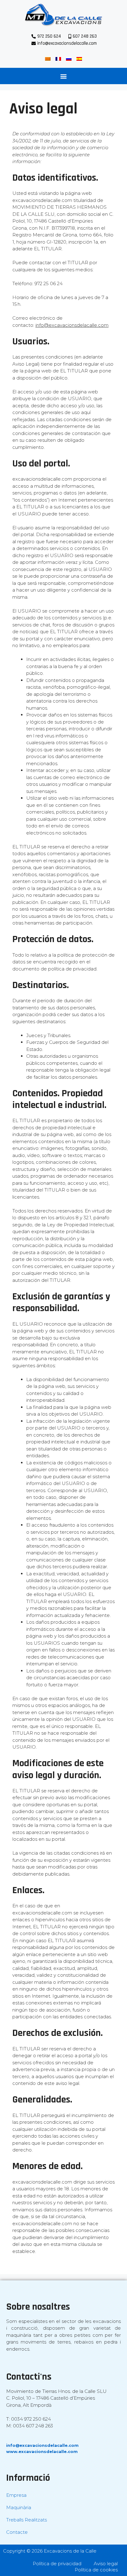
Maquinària (19, 2507)
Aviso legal (106, 2564)
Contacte (17, 2532)
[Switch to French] (58, 59)
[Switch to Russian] (69, 59)
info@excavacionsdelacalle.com (42, 2445)
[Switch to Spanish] (79, 59)
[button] (64, 76)
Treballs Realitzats (27, 2520)
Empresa (16, 2495)
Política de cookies (96, 2570)
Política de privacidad (57, 2564)
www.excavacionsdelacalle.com (42, 2451)
